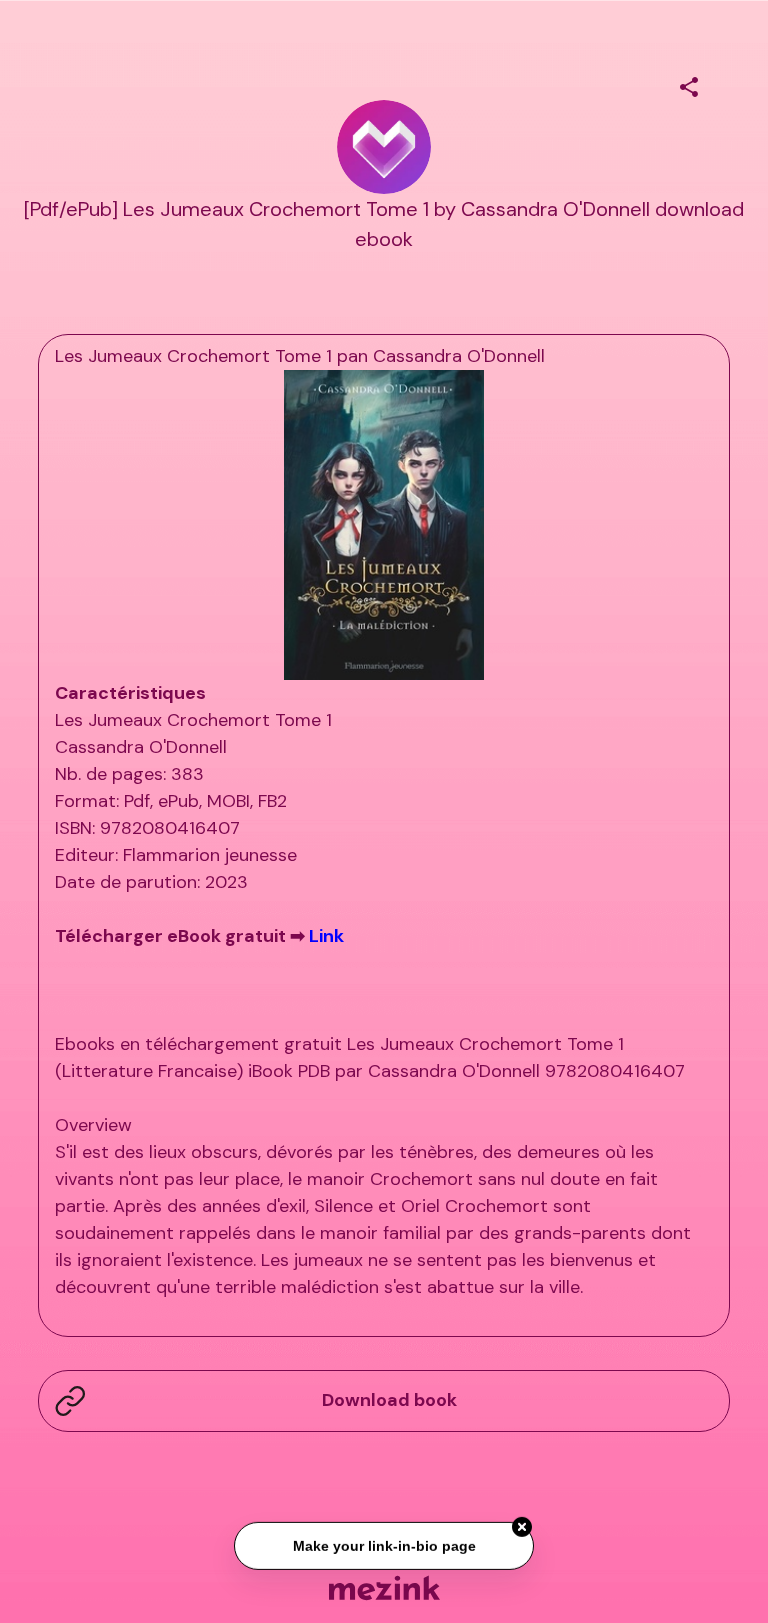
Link (326, 936)
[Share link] (689, 84)
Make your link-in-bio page (383, 1544)
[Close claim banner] (522, 1525)
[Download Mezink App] (384, 1587)
